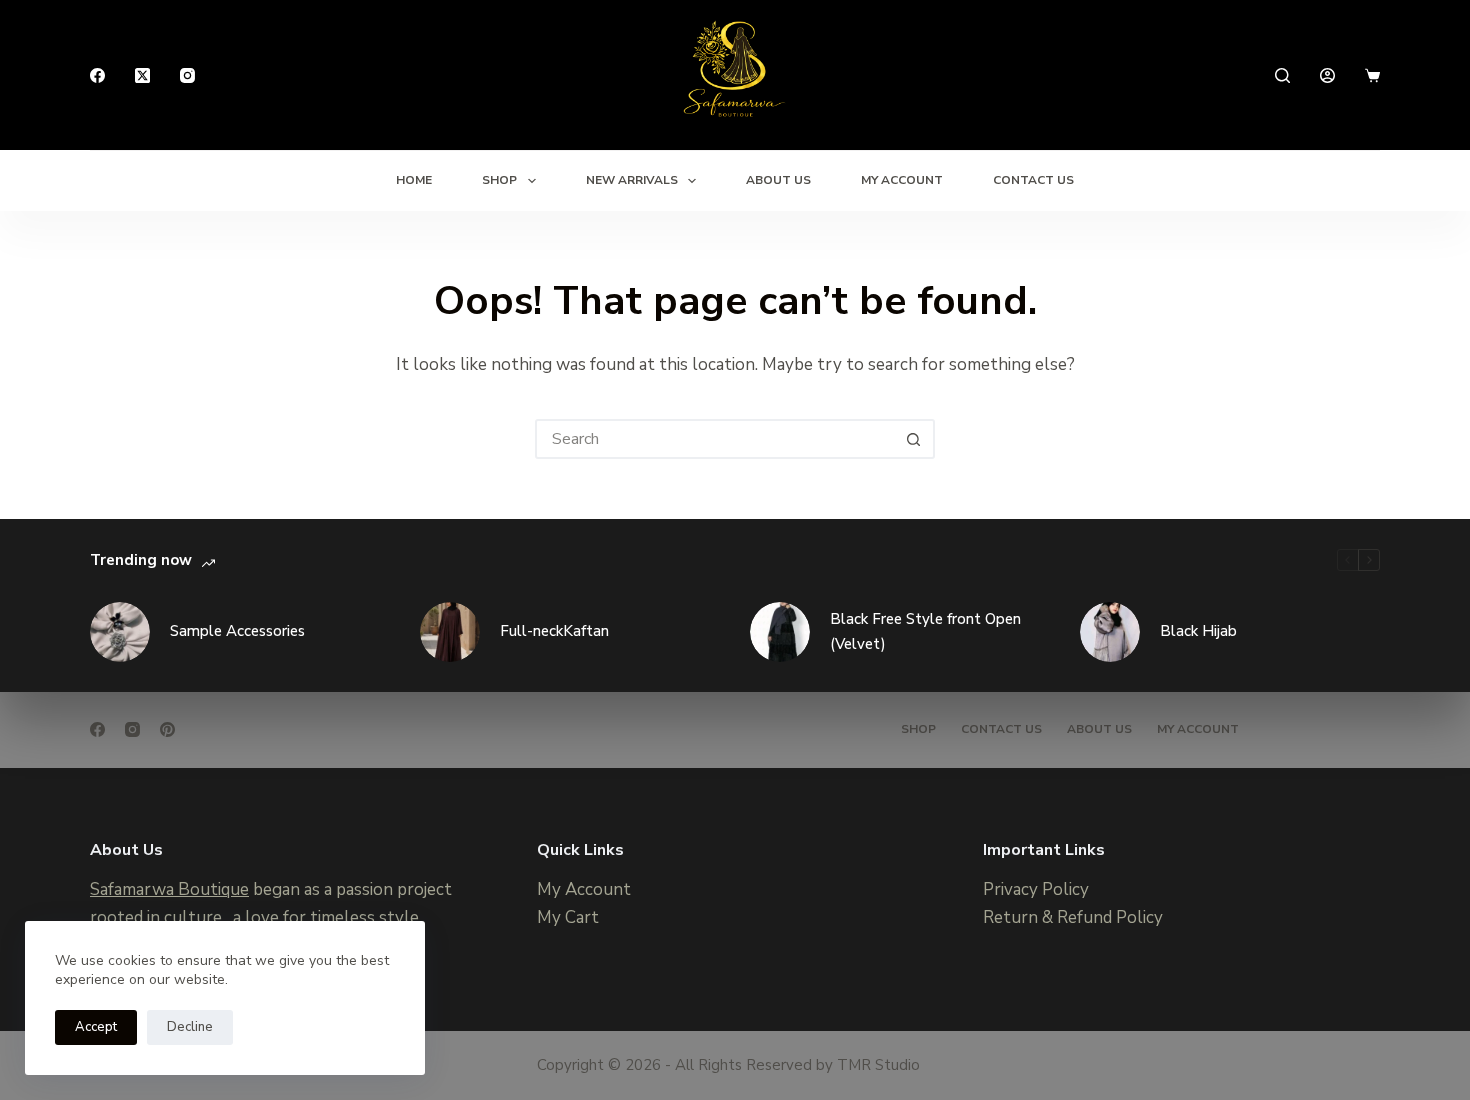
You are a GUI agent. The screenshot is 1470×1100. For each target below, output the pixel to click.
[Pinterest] (167, 729)
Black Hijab (1198, 631)
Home (414, 180)
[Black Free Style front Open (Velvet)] (780, 632)
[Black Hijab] (1110, 632)
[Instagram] (187, 75)
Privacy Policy (1036, 889)
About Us (778, 180)
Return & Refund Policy (1073, 917)
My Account (902, 180)
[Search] (1282, 75)
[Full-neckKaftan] (450, 632)
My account (1198, 729)
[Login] (1327, 75)
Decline (190, 1027)
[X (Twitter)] (142, 75)
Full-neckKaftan (554, 631)
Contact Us (1033, 180)
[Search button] (913, 439)
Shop (499, 180)
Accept (96, 1027)
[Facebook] (97, 75)
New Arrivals (632, 180)
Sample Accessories (237, 631)
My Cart (568, 917)
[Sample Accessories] (120, 632)
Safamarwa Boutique (169, 889)
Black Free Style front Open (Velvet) (925, 631)
